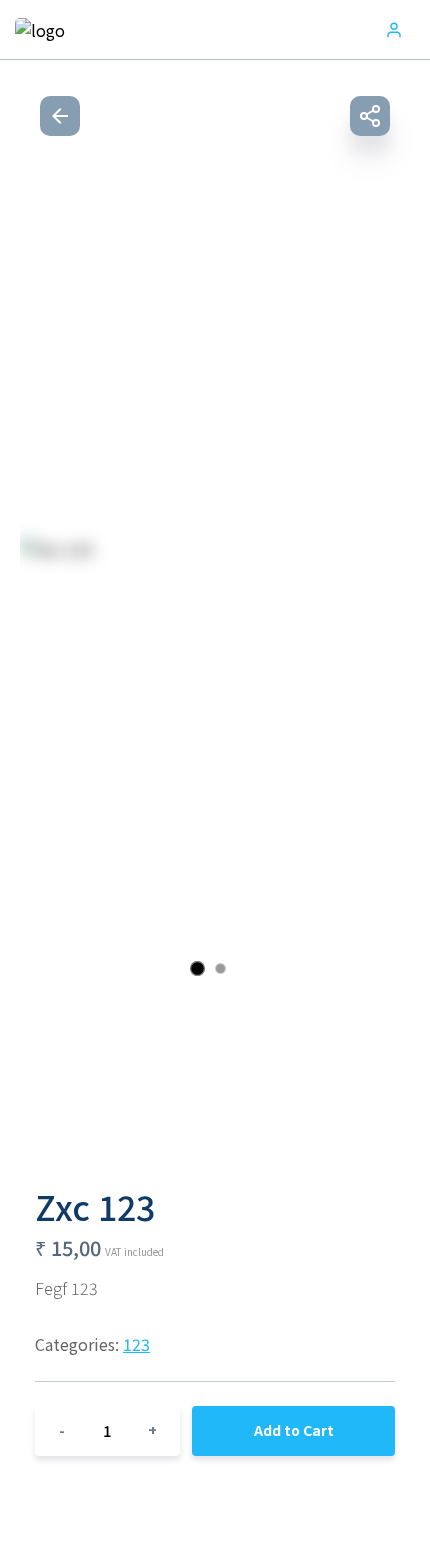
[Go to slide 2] (220, 968)
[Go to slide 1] (197, 968)
